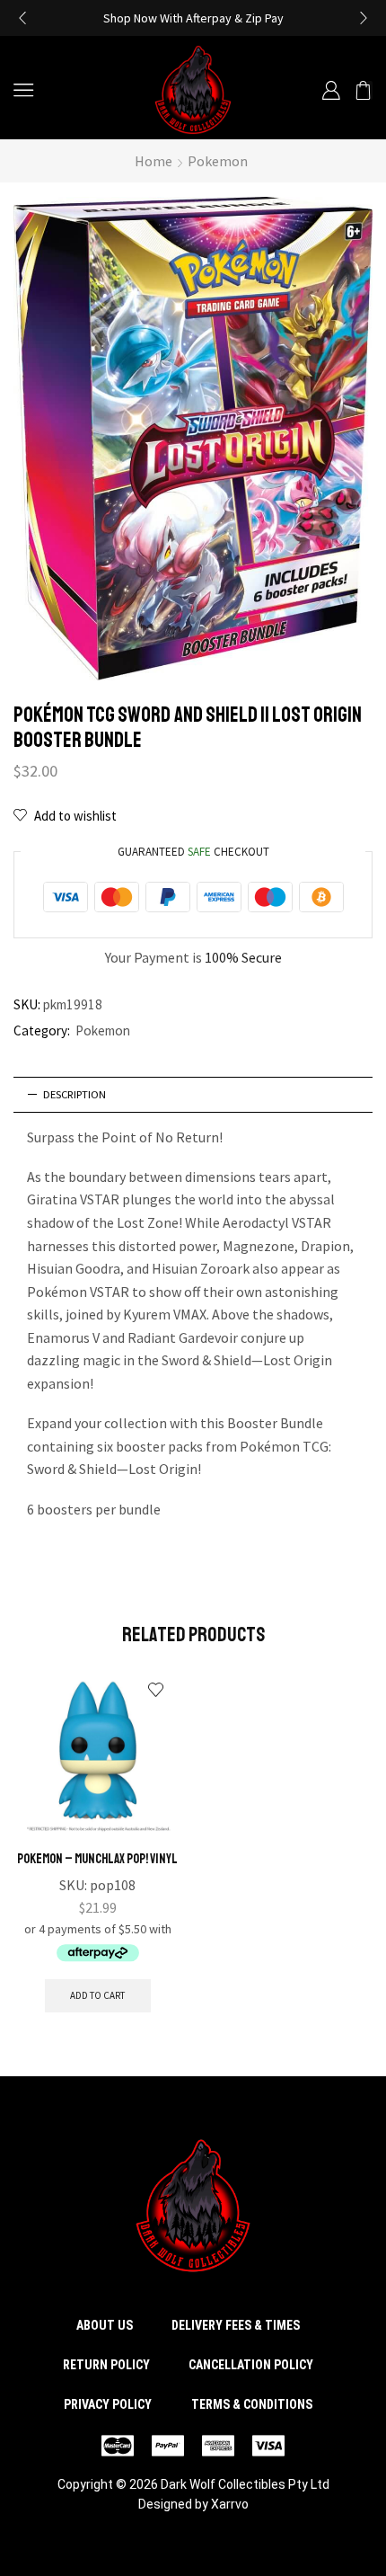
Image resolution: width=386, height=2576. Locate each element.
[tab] (193, 1095)
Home (154, 161)
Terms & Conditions (252, 2404)
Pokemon (218, 161)
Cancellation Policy (251, 2365)
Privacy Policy (108, 2404)
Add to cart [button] (97, 1995)
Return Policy (106, 2365)
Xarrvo (230, 2504)
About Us (105, 2325)
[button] (22, 18)
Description (75, 1094)
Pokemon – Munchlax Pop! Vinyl (97, 1859)
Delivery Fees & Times (236, 2325)
